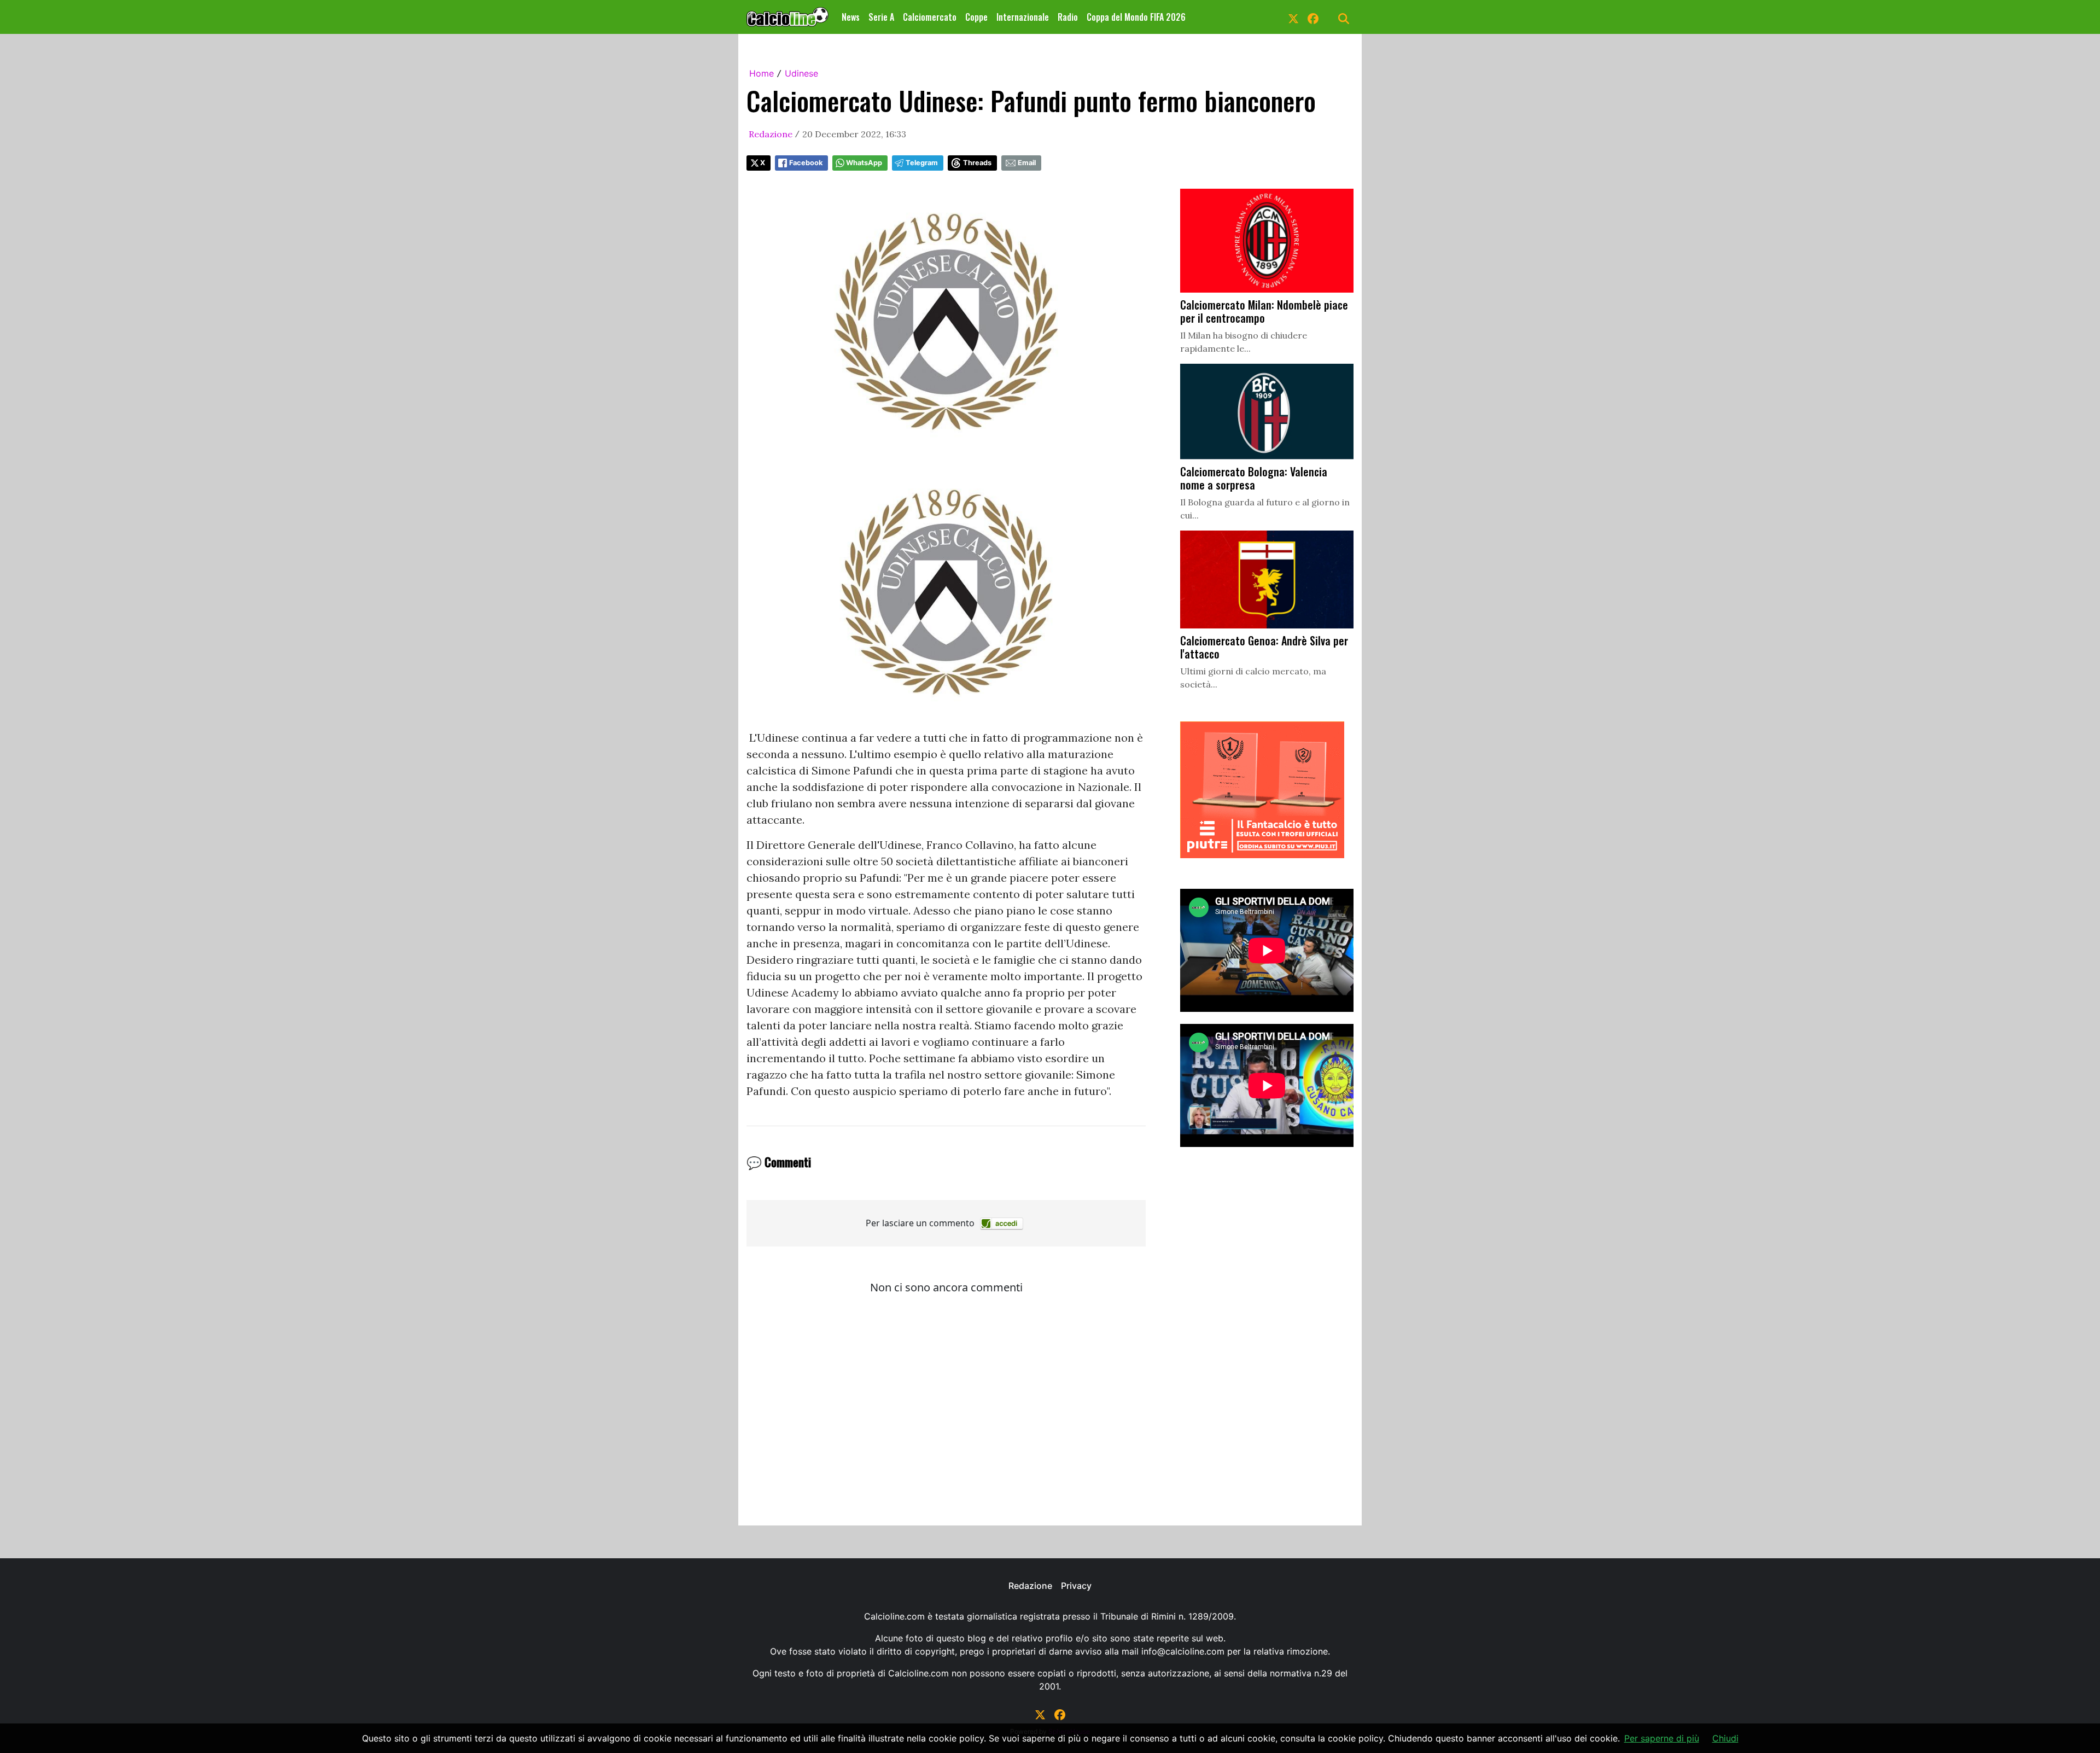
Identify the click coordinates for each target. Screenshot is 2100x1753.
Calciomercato (930, 17)
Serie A (881, 17)
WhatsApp (864, 163)
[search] (1344, 17)
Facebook (806, 163)
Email (1027, 163)
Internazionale (1023, 17)
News (851, 17)
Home (762, 73)
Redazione (771, 134)
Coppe (976, 17)
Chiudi (1725, 1738)
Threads (977, 163)
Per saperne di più (1662, 1738)
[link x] (1293, 17)
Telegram (922, 163)
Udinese (801, 73)
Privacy (1076, 1586)
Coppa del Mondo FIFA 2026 (1136, 17)
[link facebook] (1313, 17)
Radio (1068, 17)
